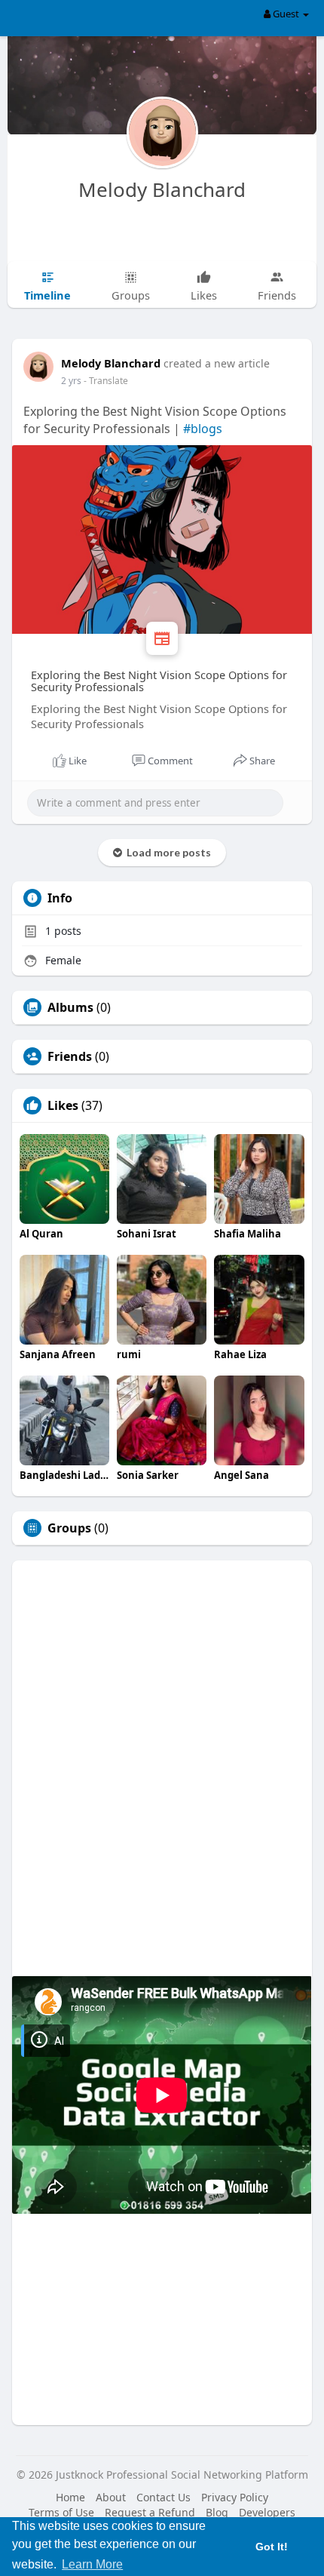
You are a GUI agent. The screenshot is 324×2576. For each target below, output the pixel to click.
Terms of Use (61, 2512)
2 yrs (71, 381)
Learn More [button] (92, 2564)
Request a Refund (150, 2512)
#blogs (203, 429)
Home (70, 2497)
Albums (70, 1007)
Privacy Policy (235, 2497)
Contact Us (164, 2497)
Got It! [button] (272, 2547)
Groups (69, 1528)
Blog (217, 2512)
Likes (63, 1105)
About (111, 2497)
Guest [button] (286, 14)
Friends (70, 1056)
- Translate (106, 381)
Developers (267, 2512)
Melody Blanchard (162, 189)
